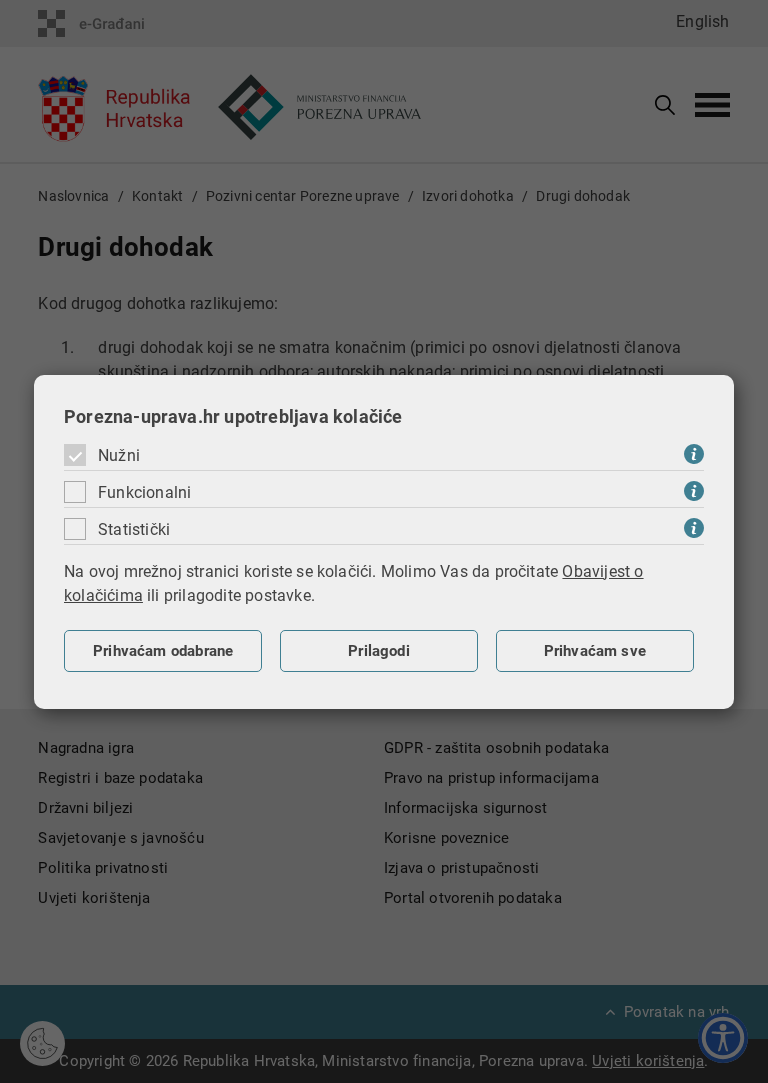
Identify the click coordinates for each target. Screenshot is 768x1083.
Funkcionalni (144, 492)
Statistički (134, 529)
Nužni (119, 455)
